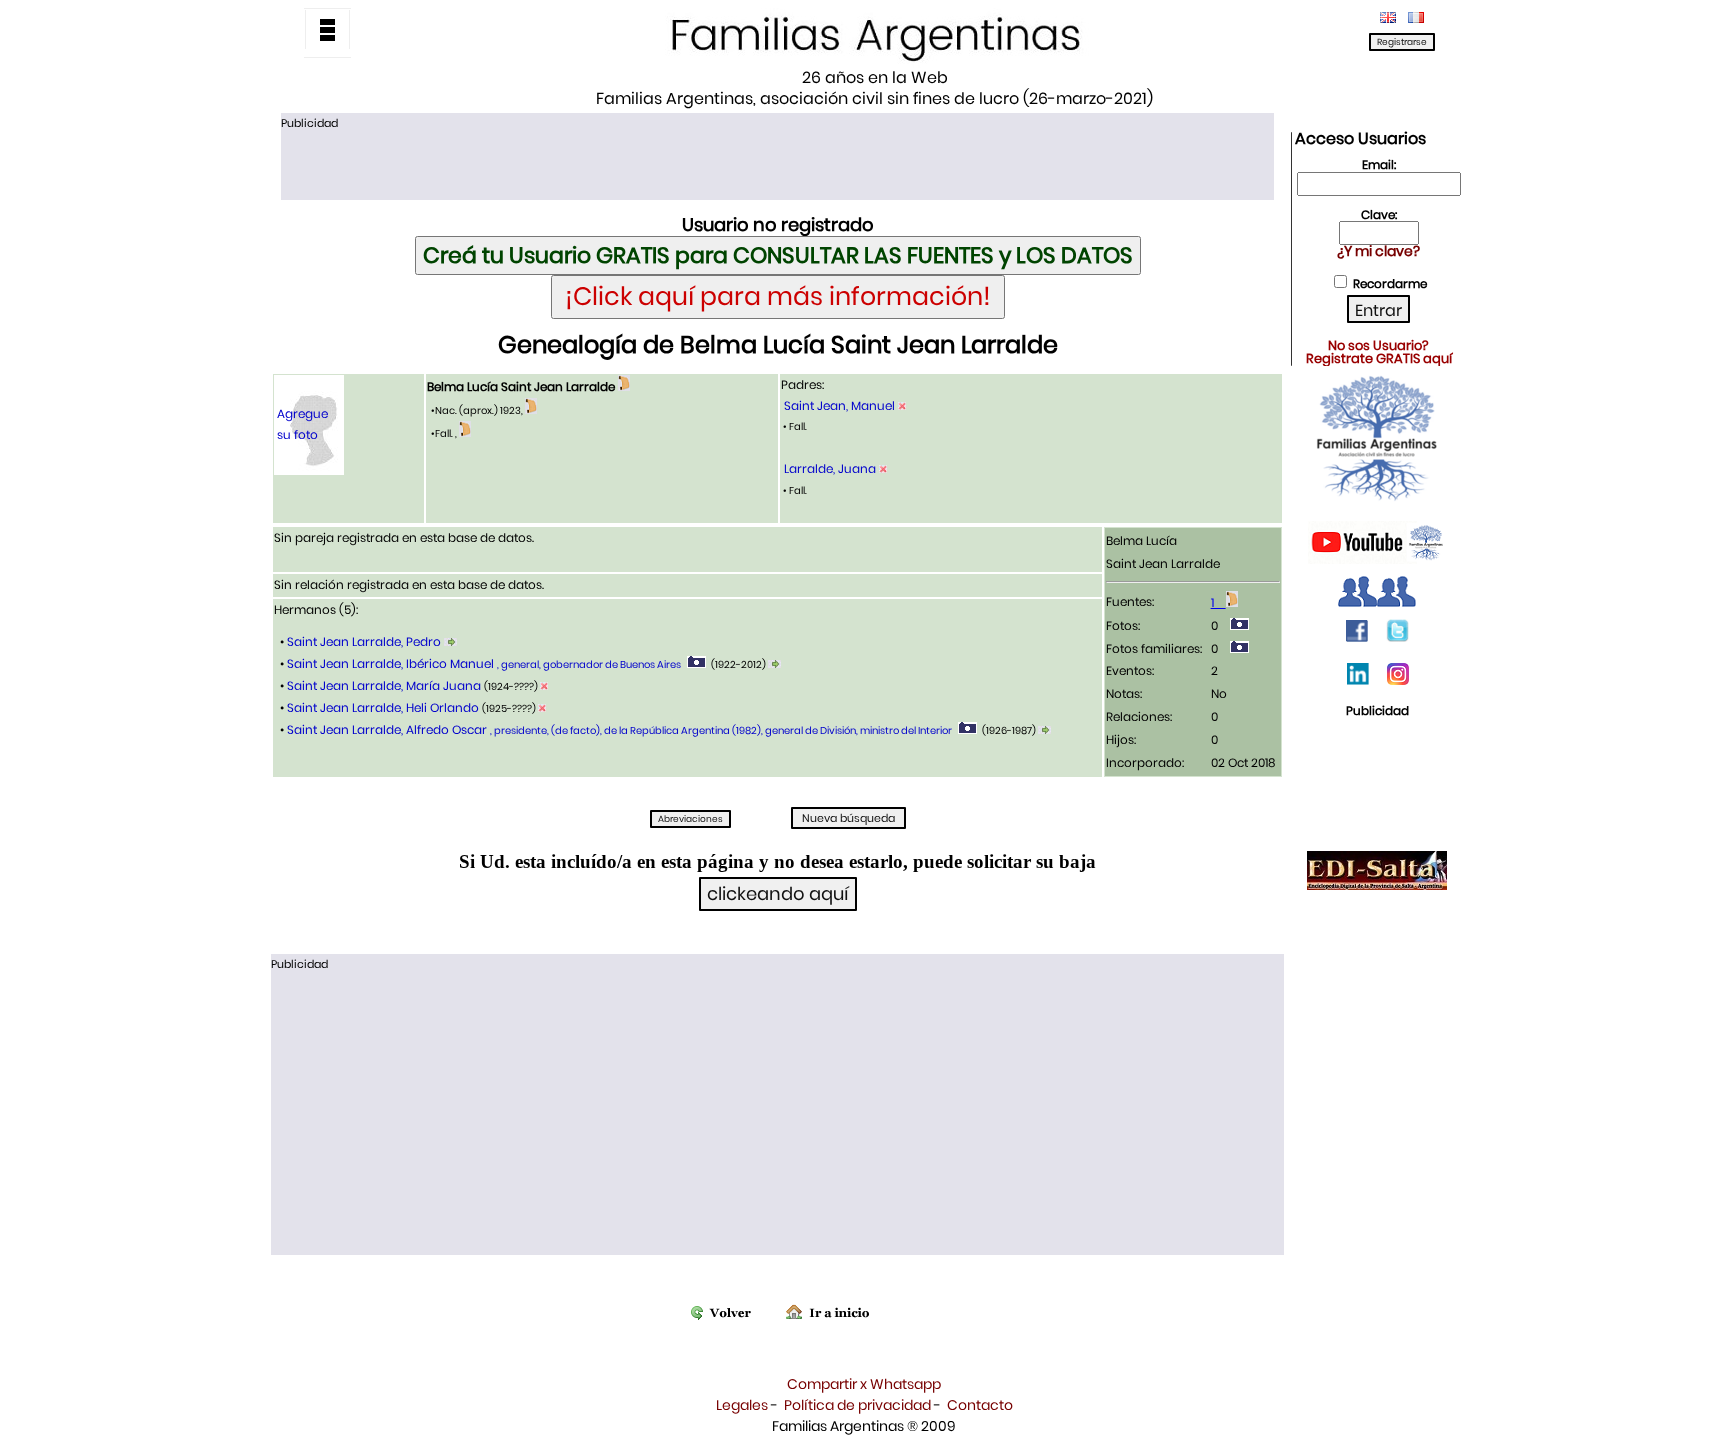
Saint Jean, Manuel (839, 405)
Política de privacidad (857, 1405)
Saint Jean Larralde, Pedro (364, 641)
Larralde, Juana (830, 468)
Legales (742, 1405)
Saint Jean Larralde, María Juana (384, 685)
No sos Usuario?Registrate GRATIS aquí (1379, 352)
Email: (1379, 164)
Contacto (980, 1405)
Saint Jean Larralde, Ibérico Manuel (482, 663)
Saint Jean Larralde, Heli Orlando (383, 707)
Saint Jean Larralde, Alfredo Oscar (618, 729)
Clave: (1379, 214)
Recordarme (1390, 283)
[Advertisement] (777, 163)
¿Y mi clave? (1378, 251)
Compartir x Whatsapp (864, 1384)
